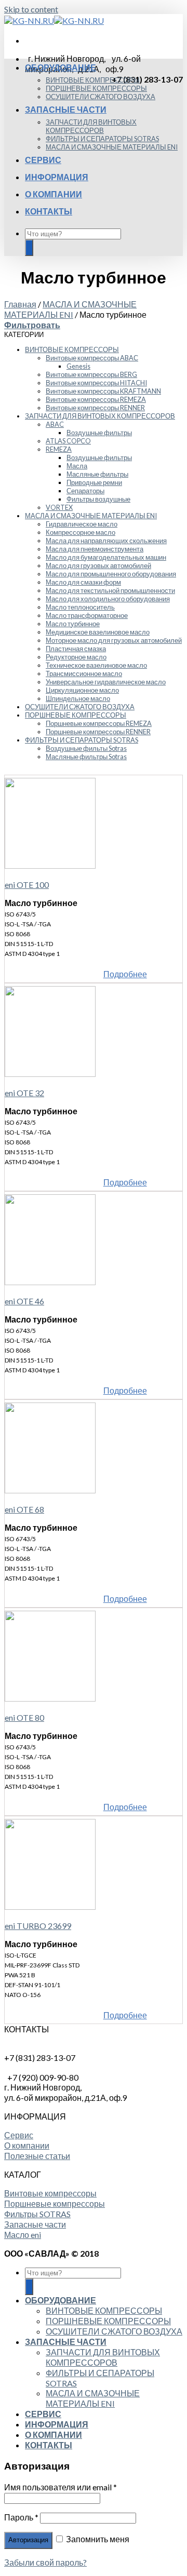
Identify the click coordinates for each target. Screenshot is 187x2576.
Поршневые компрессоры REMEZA (99, 723)
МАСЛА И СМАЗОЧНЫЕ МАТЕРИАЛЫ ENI (112, 147)
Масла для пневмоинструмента (95, 549)
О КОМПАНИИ (54, 194)
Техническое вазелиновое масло (96, 665)
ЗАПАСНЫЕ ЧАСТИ (66, 109)
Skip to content (31, 9)
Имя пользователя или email (61, 2487)
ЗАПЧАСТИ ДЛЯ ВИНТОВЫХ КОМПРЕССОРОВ (91, 126)
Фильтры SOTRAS (37, 2214)
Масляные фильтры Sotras (86, 757)
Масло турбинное (73, 624)
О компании (27, 2145)
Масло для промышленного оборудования (111, 574)
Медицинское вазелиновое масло (98, 632)
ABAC (55, 424)
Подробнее (125, 974)
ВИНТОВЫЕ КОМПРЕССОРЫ (93, 80)
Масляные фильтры (97, 474)
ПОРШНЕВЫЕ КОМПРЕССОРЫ (96, 88)
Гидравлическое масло (82, 524)
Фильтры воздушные (98, 499)
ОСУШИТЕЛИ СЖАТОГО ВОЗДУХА (101, 97)
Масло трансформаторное (87, 615)
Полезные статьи (37, 2156)
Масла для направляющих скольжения (106, 541)
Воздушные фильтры (99, 433)
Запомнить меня (97, 2539)
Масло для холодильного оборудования (108, 599)
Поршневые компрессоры (55, 2203)
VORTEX (59, 507)
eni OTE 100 (27, 885)
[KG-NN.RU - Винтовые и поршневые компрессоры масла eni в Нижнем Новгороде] (54, 21)
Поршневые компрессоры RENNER (98, 732)
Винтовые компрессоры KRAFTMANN (103, 391)
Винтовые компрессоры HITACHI (96, 383)
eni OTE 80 (24, 1717)
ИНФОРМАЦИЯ (57, 177)
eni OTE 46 (24, 1301)
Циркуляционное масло (82, 690)
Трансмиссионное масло (84, 673)
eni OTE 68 (24, 1509)
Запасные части (35, 2224)
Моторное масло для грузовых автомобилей (114, 640)
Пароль (21, 2517)
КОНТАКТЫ (49, 211)
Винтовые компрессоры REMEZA (96, 399)
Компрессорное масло (81, 532)
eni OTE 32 (24, 1093)
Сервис (19, 2135)
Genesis (78, 366)
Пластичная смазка (76, 649)
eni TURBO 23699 (38, 1926)
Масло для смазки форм (83, 582)
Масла (77, 466)
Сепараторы (85, 491)
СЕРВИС (43, 160)
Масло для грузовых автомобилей (98, 565)
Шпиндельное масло (78, 698)
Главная (20, 304)
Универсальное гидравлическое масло (106, 682)
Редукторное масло (76, 657)
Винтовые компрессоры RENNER (95, 408)
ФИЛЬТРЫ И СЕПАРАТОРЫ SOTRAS (102, 139)
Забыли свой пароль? (45, 2562)
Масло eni (23, 2235)
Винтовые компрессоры (50, 2193)
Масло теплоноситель (80, 607)
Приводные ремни (94, 482)
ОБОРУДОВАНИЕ (61, 67)
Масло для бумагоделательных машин (106, 557)
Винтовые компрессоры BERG (91, 374)
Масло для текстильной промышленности (110, 590)
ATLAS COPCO (68, 441)
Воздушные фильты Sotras (86, 748)
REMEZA (59, 449)
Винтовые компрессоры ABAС (92, 358)
